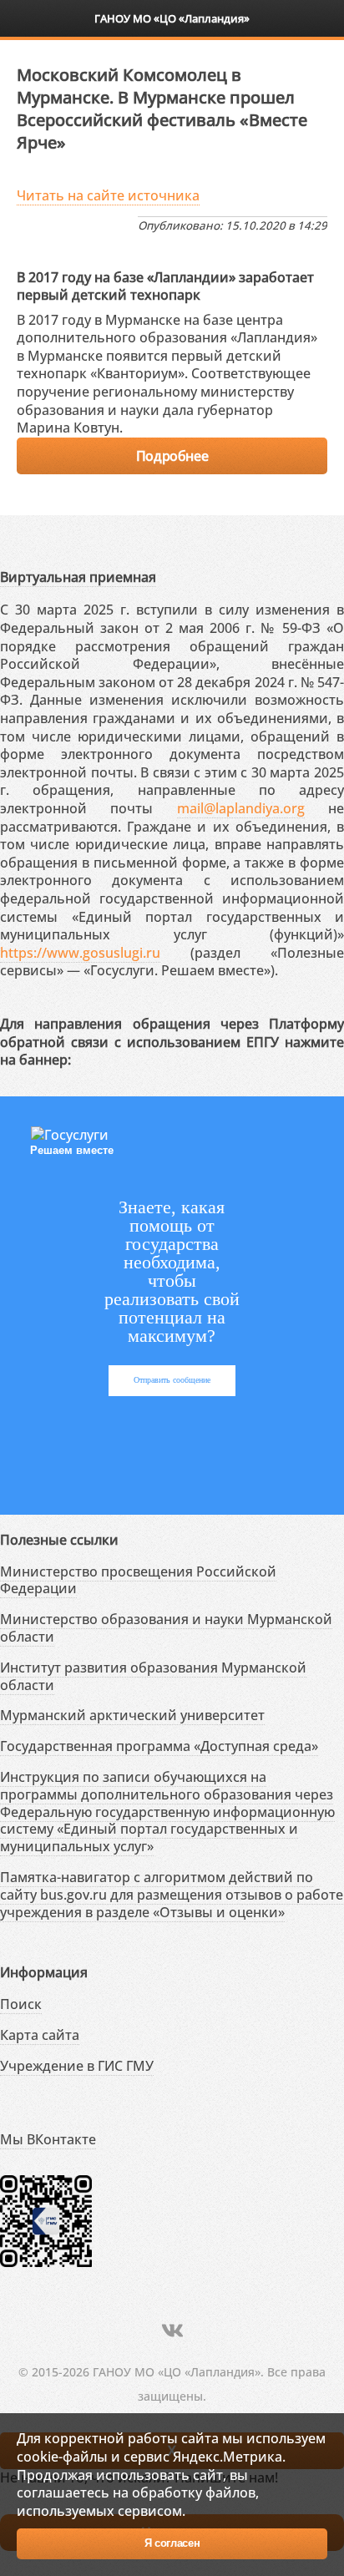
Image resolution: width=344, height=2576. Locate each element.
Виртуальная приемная (78, 577)
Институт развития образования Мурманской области (153, 1676)
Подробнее (172, 456)
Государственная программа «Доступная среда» (159, 1746)
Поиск (21, 2004)
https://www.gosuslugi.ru (80, 953)
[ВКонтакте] (172, 2330)
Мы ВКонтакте (48, 2139)
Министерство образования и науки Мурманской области (166, 1628)
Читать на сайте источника (108, 195)
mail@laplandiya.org (241, 808)
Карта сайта (40, 2035)
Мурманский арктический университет (132, 1715)
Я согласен (172, 2543)
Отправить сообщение (172, 1380)
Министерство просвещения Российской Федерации (138, 1580)
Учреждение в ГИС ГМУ (77, 2066)
